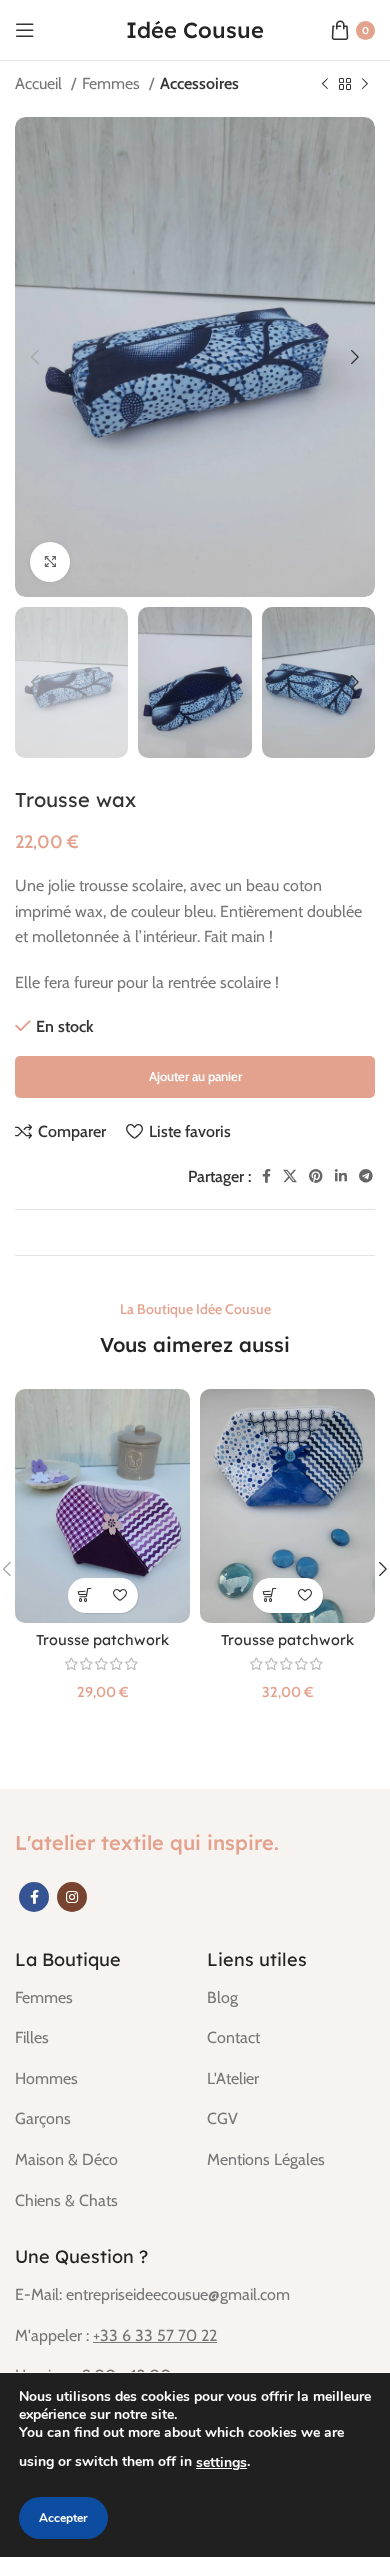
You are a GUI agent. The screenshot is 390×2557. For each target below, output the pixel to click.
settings (221, 2462)
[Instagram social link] (72, 1897)
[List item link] (96, 1998)
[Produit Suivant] (365, 85)
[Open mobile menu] (25, 30)
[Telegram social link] (366, 1176)
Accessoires (199, 83)
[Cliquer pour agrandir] (50, 562)
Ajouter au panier (195, 1076)
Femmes (113, 83)
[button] (85, 1595)
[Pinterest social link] (316, 1176)
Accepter (63, 2518)
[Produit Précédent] (325, 85)
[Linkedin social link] (341, 1176)
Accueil (40, 83)
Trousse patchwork (102, 1640)
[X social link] (290, 1176)
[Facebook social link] (266, 1176)
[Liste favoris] (120, 1595)
